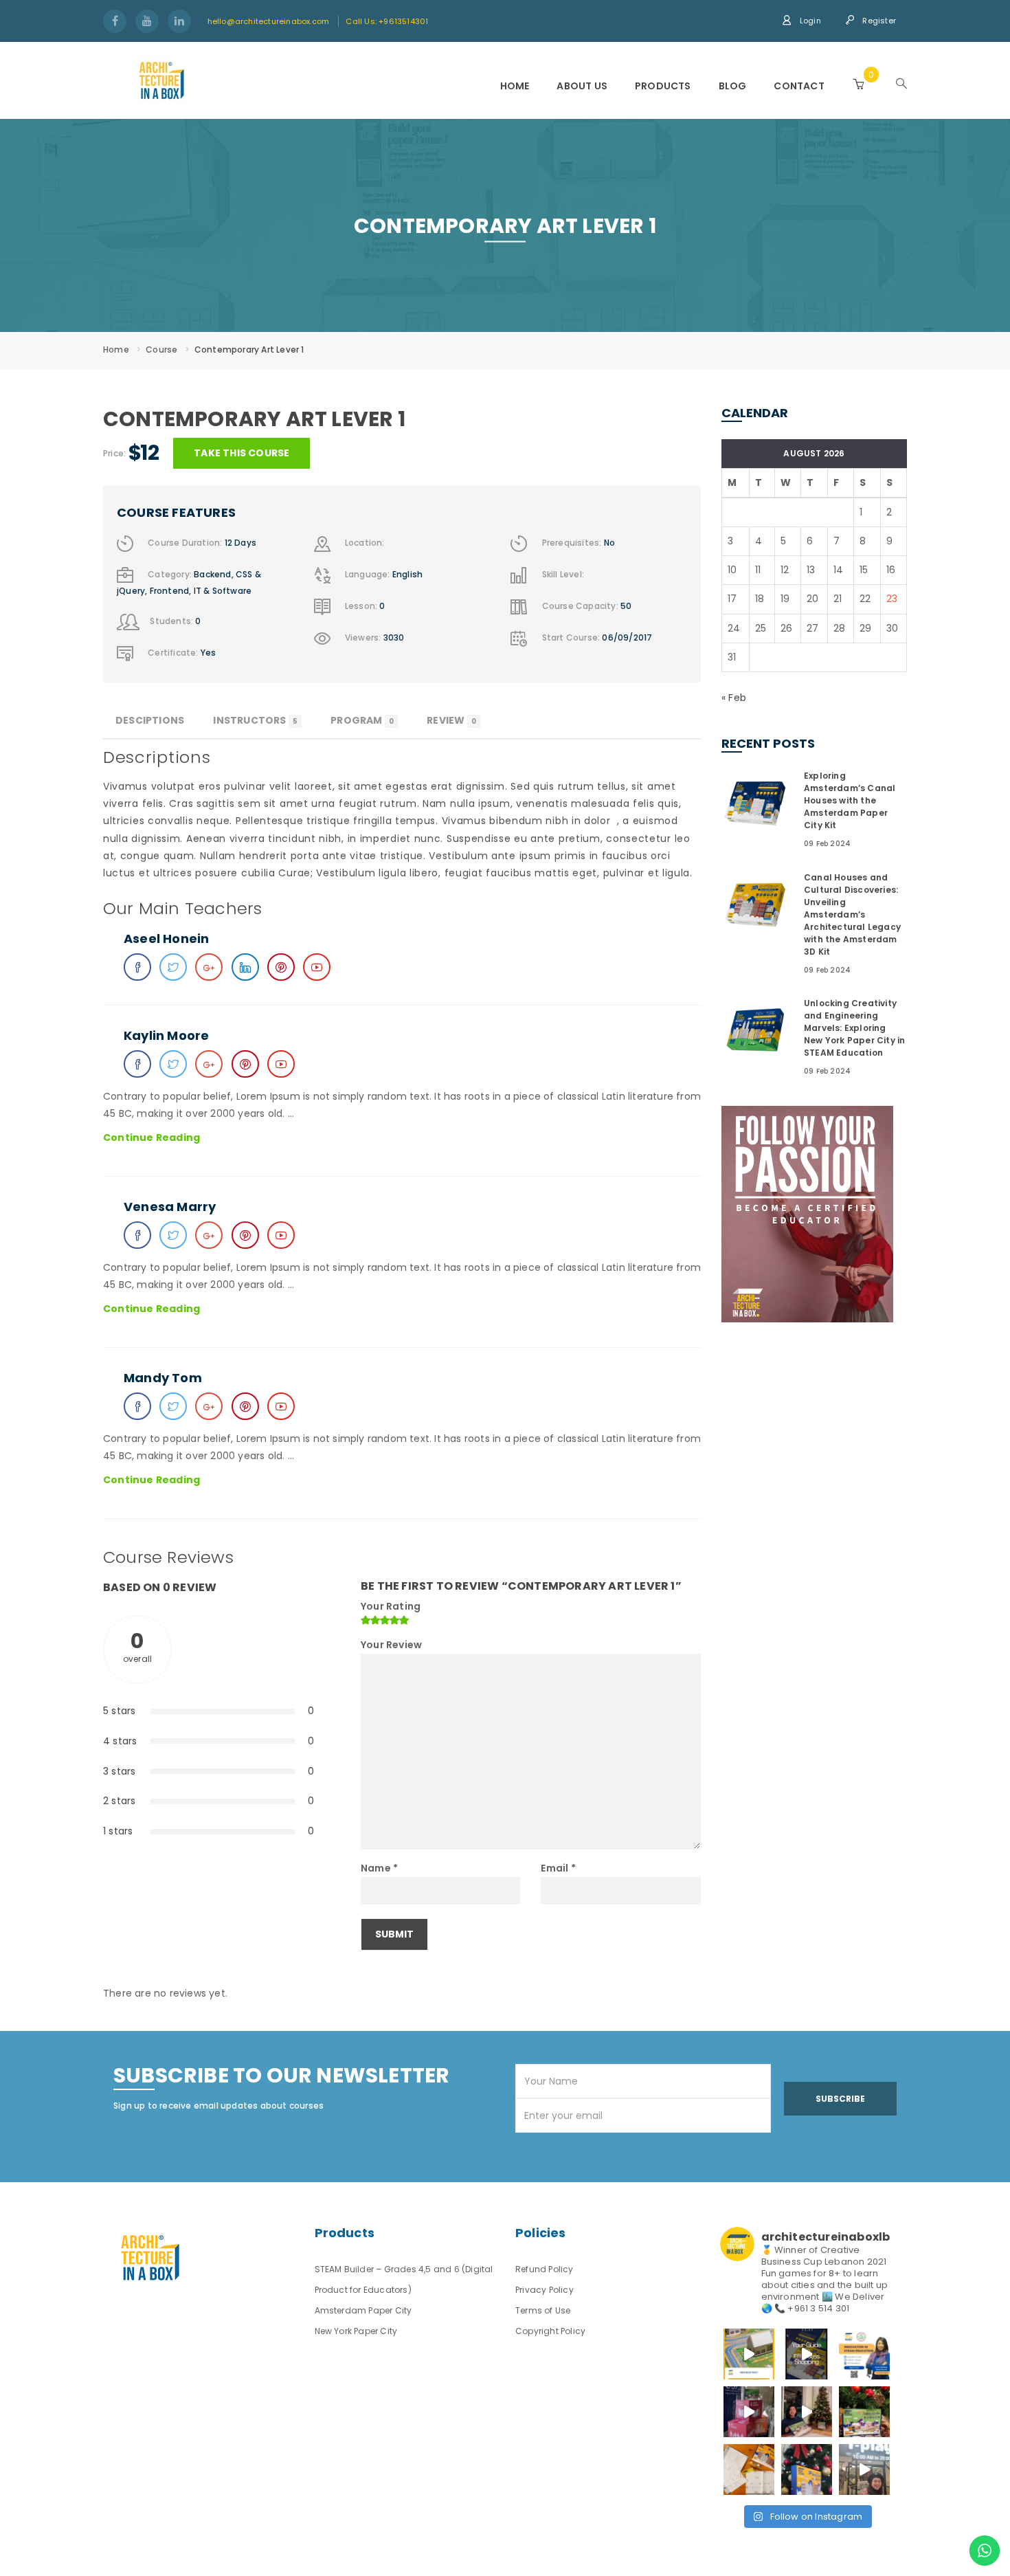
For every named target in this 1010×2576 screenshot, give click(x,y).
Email (558, 1868)
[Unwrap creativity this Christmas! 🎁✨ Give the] (807, 2469)
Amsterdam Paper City (363, 2310)
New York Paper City (356, 2331)
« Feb (734, 698)
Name (379, 1868)
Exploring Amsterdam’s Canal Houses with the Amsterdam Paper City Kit (850, 800)
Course (161, 349)
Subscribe (840, 2099)
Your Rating (391, 1606)
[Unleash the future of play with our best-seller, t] (807, 2412)
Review (451, 720)
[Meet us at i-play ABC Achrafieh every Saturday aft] (864, 2469)
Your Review (391, 1645)
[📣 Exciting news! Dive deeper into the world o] (749, 2354)
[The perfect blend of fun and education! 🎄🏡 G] (864, 2412)
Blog (733, 86)
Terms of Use (543, 2310)
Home (515, 86)
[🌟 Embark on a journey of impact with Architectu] (749, 2412)
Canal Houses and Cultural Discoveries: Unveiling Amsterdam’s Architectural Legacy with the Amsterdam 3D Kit (852, 914)
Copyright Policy (550, 2331)
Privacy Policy (545, 2290)
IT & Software (223, 591)
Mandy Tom (163, 1378)
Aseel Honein (166, 939)
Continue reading (151, 1138)
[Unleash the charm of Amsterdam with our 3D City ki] (749, 2469)
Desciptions (150, 720)
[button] (858, 84)
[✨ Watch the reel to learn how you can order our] (807, 2354)
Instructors (255, 720)
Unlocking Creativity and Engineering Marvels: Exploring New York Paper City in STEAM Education (854, 1028)
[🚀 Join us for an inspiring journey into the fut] (864, 2354)
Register (878, 21)
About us (582, 86)
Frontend (170, 591)
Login (809, 21)
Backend (212, 575)
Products (663, 86)
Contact (799, 86)
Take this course (242, 453)
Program (362, 720)
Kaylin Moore (166, 1035)
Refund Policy (545, 2269)
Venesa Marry (170, 1207)
